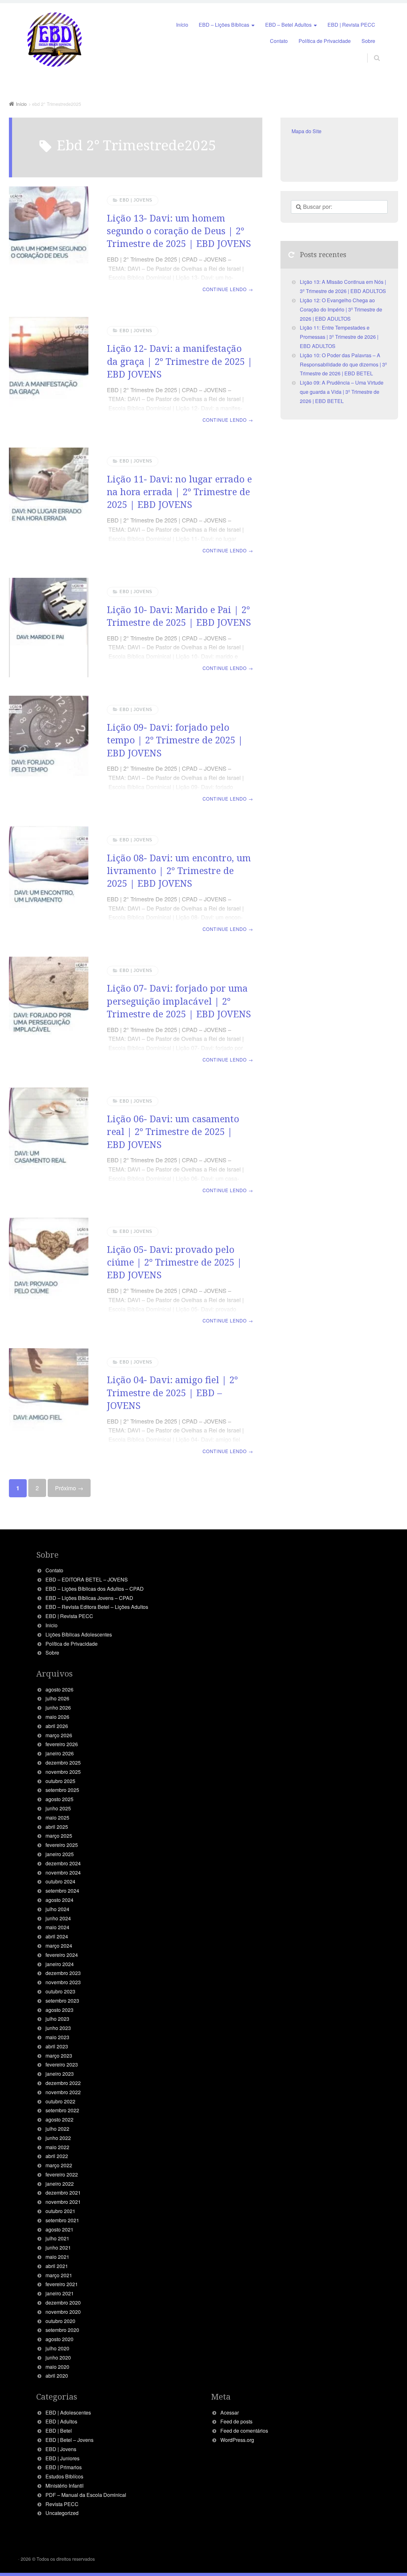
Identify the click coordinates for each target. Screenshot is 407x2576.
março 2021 (59, 2275)
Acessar (230, 2412)
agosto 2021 (59, 2229)
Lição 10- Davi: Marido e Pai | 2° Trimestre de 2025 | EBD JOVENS (179, 616)
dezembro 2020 (63, 2303)
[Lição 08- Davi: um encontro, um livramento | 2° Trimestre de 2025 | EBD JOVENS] (49, 882)
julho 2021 (57, 2238)
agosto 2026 (59, 1689)
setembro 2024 (62, 1891)
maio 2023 (57, 2037)
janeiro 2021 (60, 2293)
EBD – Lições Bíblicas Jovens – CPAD (89, 1598)
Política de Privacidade (325, 41)
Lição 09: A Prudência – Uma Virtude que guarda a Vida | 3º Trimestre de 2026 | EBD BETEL (342, 392)
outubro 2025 (60, 1781)
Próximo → (69, 1488)
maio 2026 (57, 1717)
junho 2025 (58, 1808)
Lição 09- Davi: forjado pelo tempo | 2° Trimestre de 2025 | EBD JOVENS (175, 740)
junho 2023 (58, 2028)
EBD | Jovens (136, 200)
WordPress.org (237, 2440)
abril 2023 (57, 2046)
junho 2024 (58, 1918)
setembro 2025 (62, 1790)
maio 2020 (57, 2367)
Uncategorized (62, 2513)
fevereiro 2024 (62, 1955)
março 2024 (59, 1946)
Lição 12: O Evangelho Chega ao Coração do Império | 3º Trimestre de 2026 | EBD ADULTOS (341, 309)
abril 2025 (57, 1827)
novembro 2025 (63, 1772)
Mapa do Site (307, 131)
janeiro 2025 (60, 1854)
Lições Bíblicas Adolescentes (79, 1634)
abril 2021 (57, 2266)
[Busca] (371, 51)
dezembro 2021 (63, 2193)
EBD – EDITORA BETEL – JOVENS (87, 1579)
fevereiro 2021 (62, 2284)
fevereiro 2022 (62, 2174)
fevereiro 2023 (62, 2064)
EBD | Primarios (64, 2467)
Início (182, 25)
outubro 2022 (60, 2101)
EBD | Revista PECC (351, 25)
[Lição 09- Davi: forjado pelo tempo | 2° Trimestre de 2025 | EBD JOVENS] (49, 752)
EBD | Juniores (62, 2458)
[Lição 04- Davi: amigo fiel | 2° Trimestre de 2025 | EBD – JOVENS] (49, 1404)
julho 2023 (57, 2019)
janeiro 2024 (60, 1964)
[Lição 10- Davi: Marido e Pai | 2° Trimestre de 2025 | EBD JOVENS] (49, 628)
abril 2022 (57, 2156)
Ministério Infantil (65, 2486)
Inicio (52, 1625)
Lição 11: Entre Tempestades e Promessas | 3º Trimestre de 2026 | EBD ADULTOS (339, 337)
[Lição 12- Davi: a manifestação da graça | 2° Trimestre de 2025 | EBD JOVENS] (49, 373)
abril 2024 (57, 1936)
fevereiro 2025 (62, 1845)
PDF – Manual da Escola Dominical (86, 2495)
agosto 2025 (59, 1799)
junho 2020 (58, 2357)
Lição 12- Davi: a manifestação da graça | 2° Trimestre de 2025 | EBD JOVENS (180, 361)
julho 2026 (57, 1698)
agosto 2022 (59, 2119)
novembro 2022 (63, 2092)
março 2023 (59, 2056)
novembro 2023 (63, 1982)
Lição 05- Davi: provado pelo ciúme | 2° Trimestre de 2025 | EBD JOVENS (174, 1262)
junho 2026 (58, 1708)
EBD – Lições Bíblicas (224, 25)
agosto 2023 (59, 2010)
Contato (279, 41)
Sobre (368, 41)
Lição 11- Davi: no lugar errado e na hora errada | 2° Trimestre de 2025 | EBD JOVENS (179, 492)
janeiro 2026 (60, 1753)
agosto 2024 (59, 1900)
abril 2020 (57, 2376)
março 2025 (59, 1836)
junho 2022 (58, 2138)
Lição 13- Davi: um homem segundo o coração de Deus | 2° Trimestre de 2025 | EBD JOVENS (179, 231)
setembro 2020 (62, 2330)
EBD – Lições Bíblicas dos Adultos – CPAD (95, 1589)
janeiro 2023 (60, 2074)
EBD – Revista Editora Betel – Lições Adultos (97, 1607)
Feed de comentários (244, 2431)
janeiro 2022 (60, 2184)
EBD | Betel (59, 2431)
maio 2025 (57, 1818)
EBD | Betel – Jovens (69, 2440)
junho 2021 (58, 2248)
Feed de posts (236, 2421)
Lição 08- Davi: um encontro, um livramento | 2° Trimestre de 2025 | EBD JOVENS (179, 871)
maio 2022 (57, 2147)
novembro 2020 (63, 2312)
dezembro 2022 (63, 2083)
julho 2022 (57, 2129)
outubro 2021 (60, 2211)
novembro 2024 (63, 1872)
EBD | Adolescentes (68, 2412)
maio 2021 (57, 2257)
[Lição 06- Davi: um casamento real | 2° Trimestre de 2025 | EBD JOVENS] (49, 1143)
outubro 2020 (60, 2321)
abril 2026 (57, 1726)
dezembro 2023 (63, 1973)
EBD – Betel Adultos (288, 25)
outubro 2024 (60, 1881)
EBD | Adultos (61, 2421)
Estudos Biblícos (64, 2476)
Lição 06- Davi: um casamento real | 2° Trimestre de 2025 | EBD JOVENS (173, 1131)
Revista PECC (62, 2504)
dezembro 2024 (63, 1863)
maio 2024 (57, 1927)
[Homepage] (55, 40)
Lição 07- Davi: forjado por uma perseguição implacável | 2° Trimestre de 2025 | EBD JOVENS (179, 1001)
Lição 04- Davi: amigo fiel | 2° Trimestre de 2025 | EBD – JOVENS (172, 1392)
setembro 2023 (62, 2001)
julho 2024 (57, 1909)
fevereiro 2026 (62, 1744)
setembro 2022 (62, 2110)
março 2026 (59, 1735)
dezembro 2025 (63, 1763)
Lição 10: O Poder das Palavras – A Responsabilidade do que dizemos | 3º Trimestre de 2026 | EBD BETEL (343, 364)
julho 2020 (57, 2348)
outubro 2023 (60, 1991)
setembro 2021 (62, 2220)
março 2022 (59, 2165)
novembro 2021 (63, 2202)
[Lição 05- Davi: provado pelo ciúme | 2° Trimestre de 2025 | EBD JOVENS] (49, 1274)
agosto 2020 (59, 2339)
